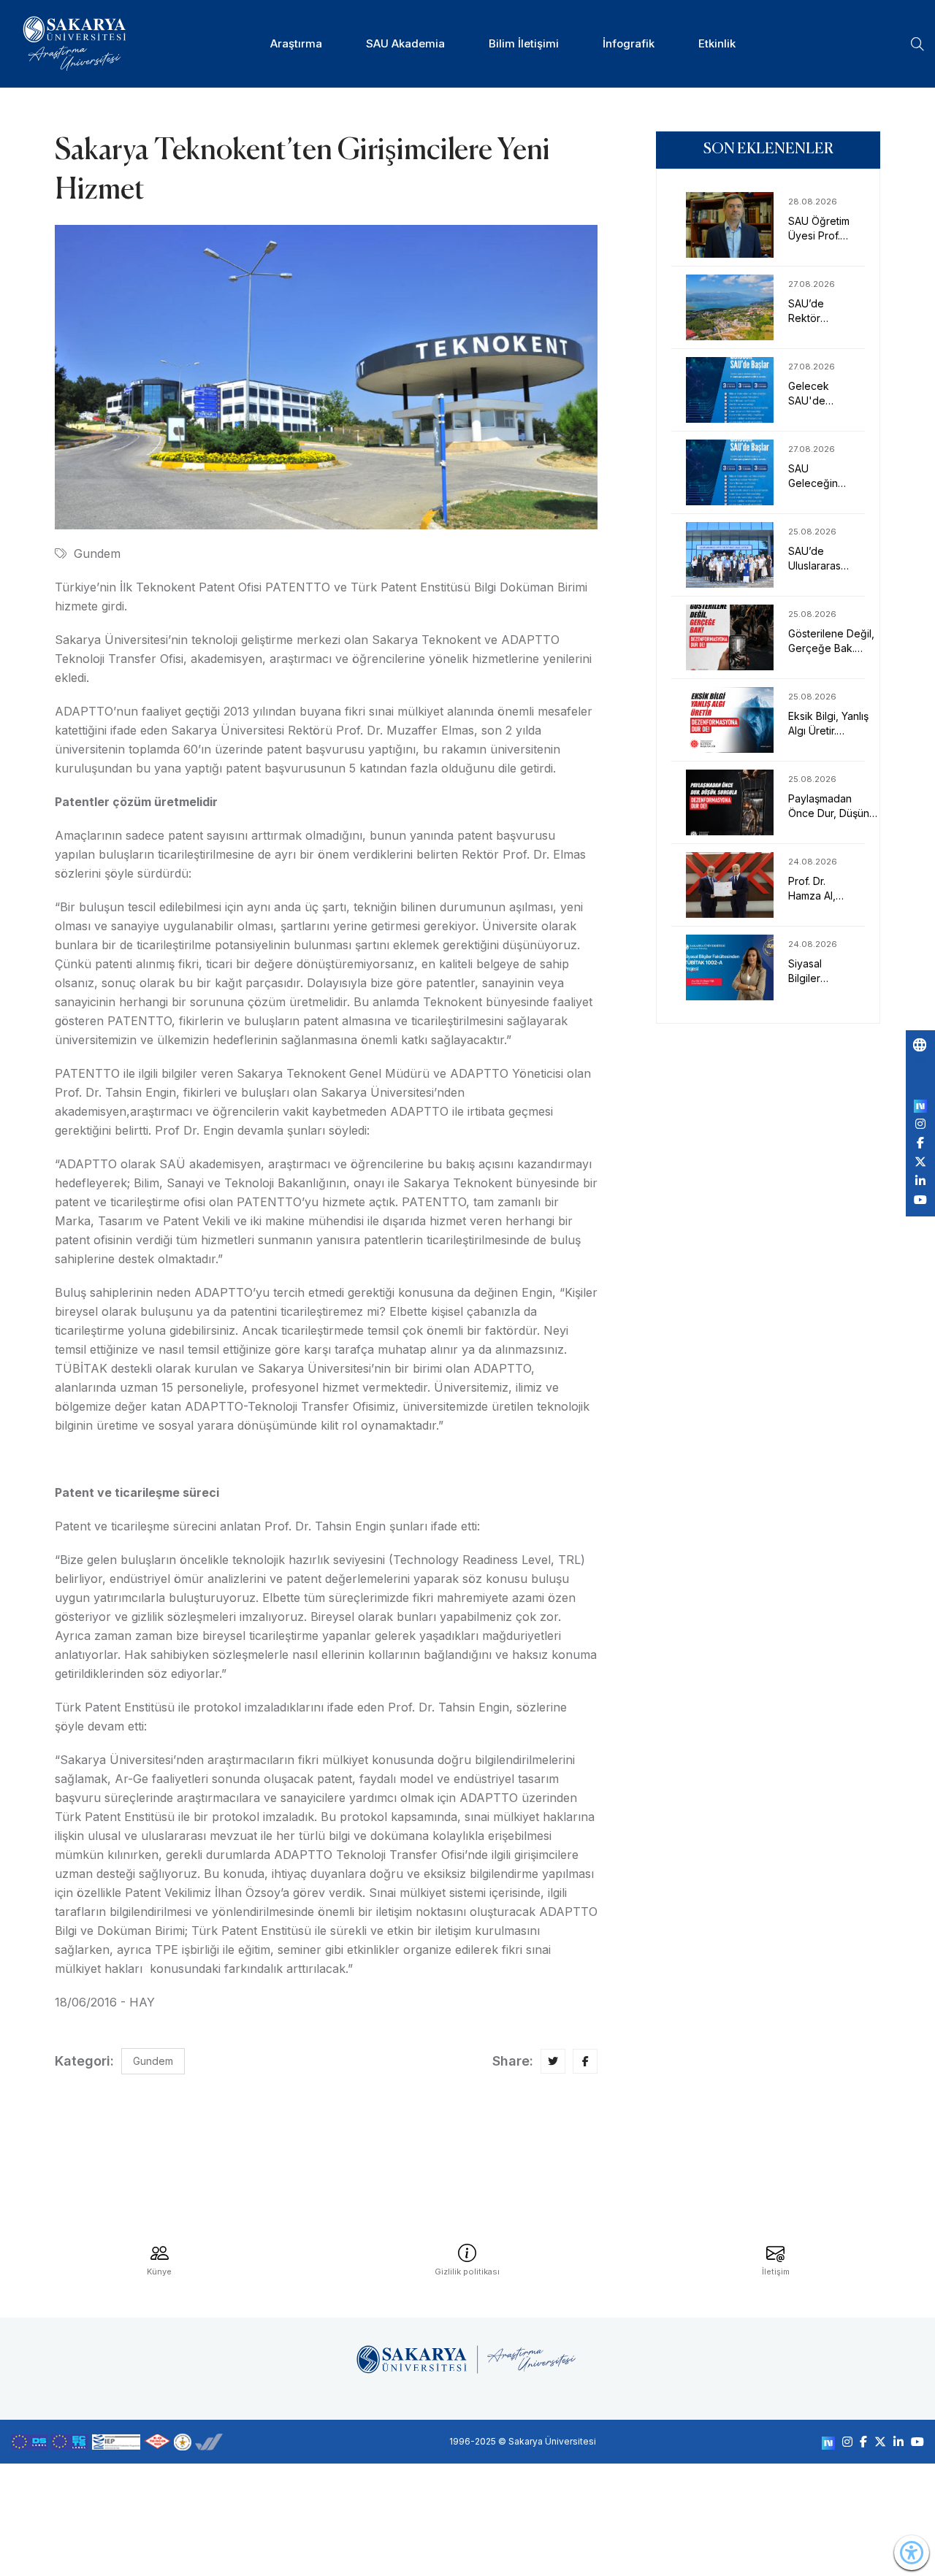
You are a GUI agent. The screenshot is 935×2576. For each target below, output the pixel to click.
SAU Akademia (405, 43)
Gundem (97, 553)
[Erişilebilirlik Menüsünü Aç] (912, 2553)
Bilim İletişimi (524, 43)
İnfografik (629, 43)
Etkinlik (717, 43)
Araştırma (296, 43)
